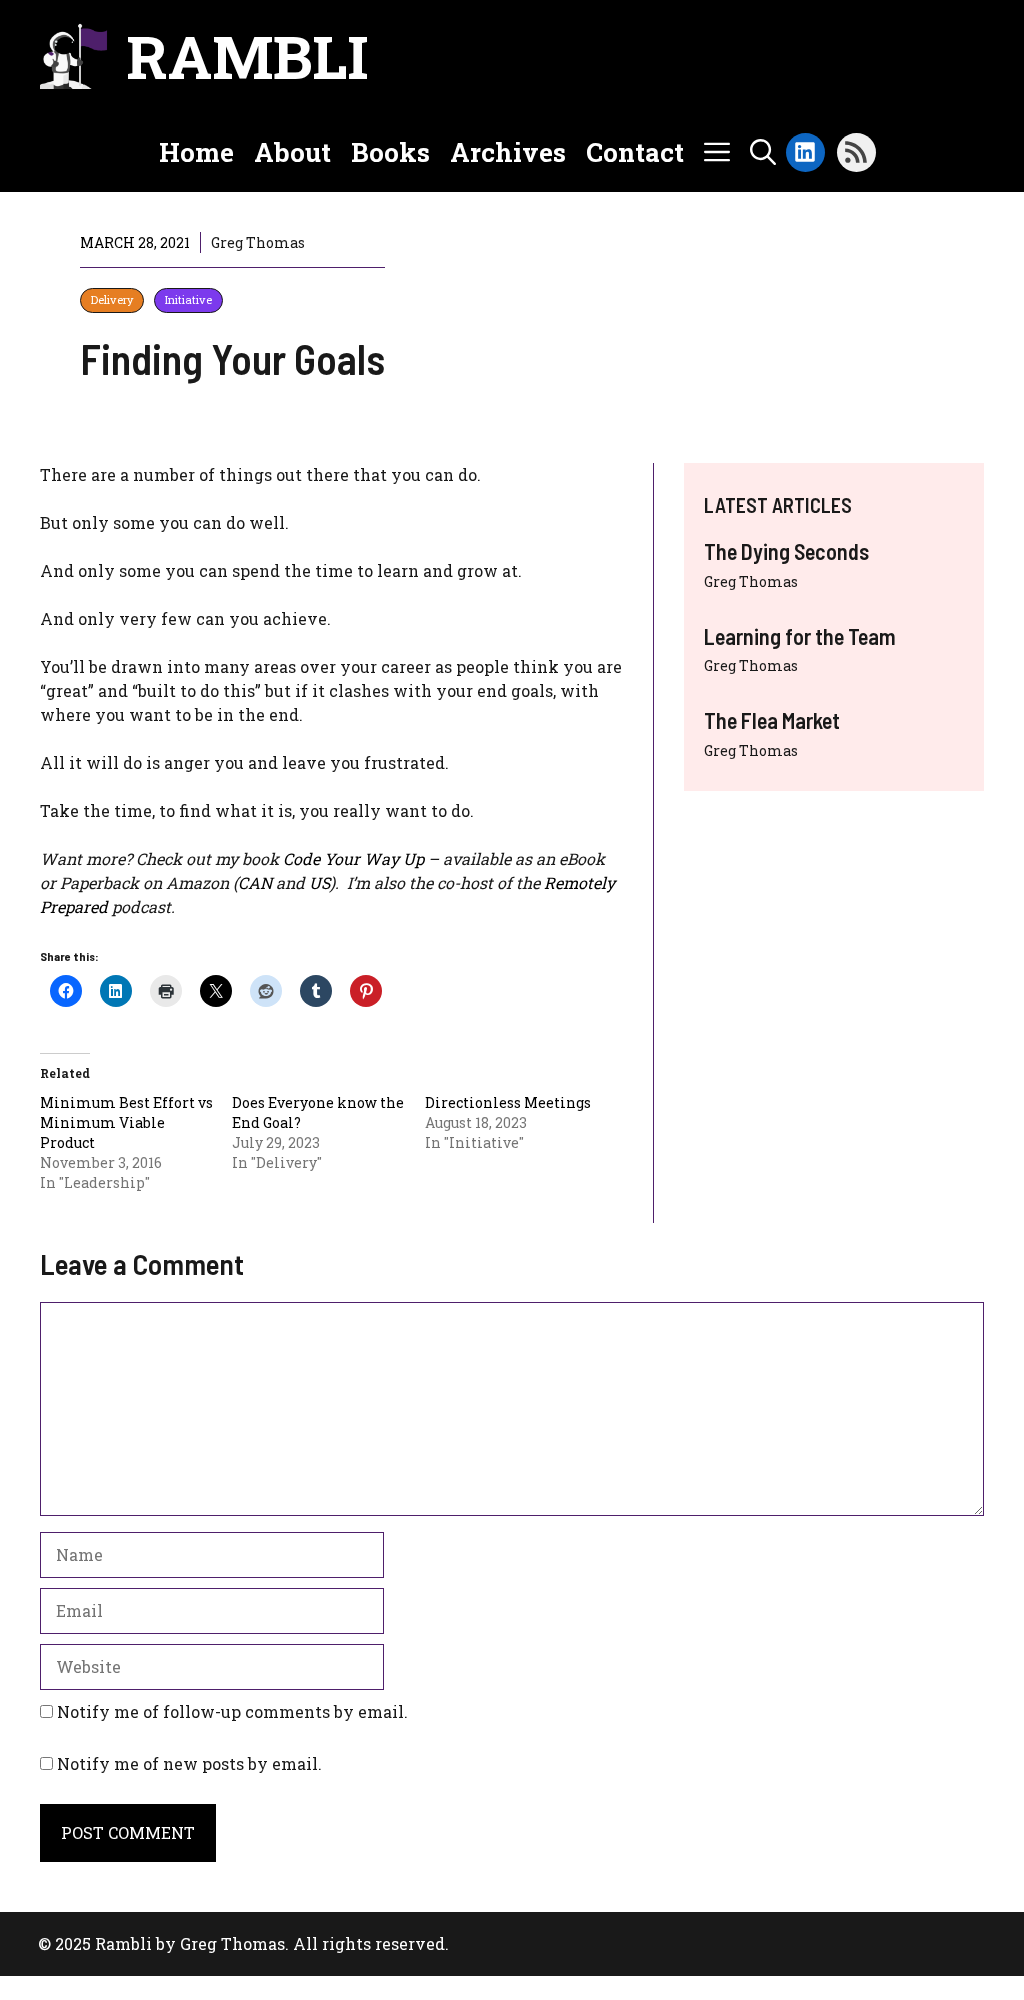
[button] (763, 152)
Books (390, 152)
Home (196, 152)
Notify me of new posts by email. (189, 1763)
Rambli (247, 55)
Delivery (112, 299)
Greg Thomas (751, 581)
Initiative (188, 299)
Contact (635, 152)
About (292, 152)
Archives (508, 152)
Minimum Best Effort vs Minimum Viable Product (126, 1122)
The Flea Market (772, 720)
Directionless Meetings (508, 1102)
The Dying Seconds (786, 551)
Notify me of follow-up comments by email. (232, 1711)
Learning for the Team (800, 636)
